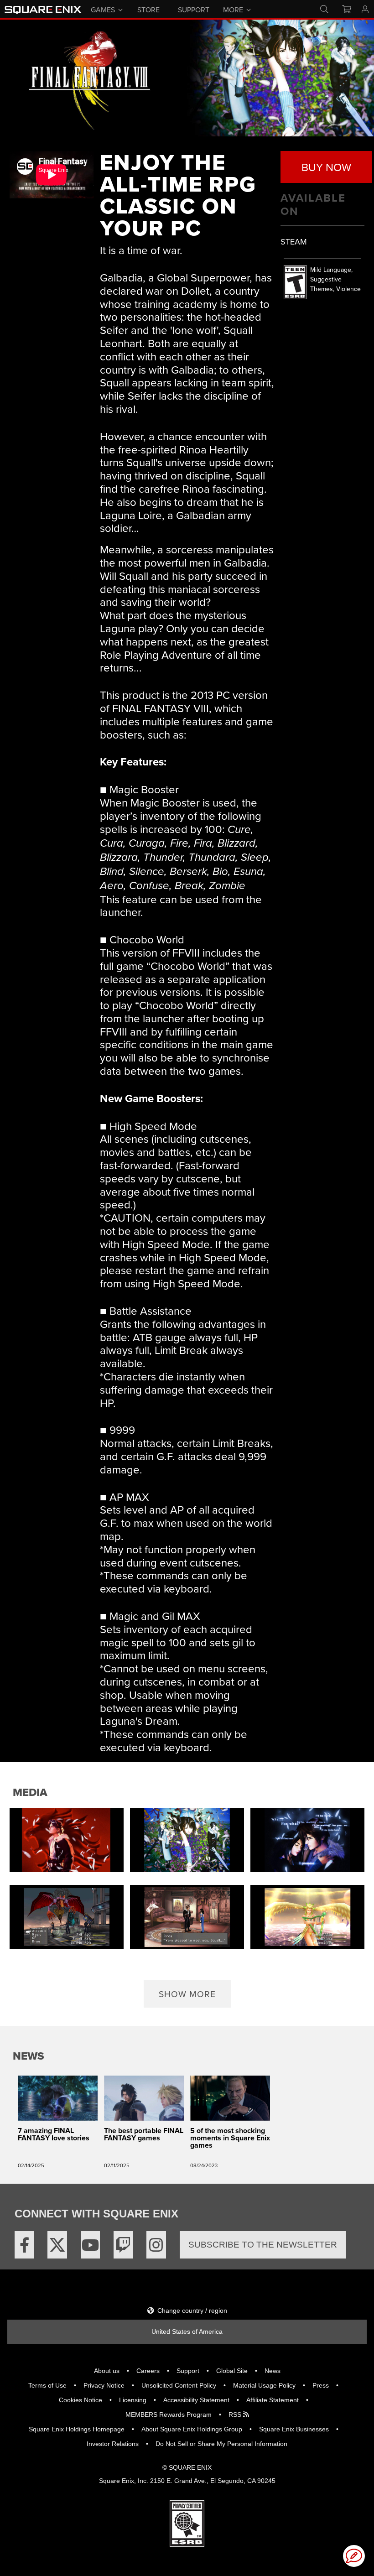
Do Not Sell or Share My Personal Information (221, 2444)
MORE (233, 9)
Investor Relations (113, 2444)
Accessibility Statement (196, 2400)
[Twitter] (57, 2245)
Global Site (232, 2371)
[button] (187, 1994)
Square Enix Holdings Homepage (77, 2429)
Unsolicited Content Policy (179, 2385)
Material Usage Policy (264, 2385)
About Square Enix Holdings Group (192, 2429)
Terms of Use (47, 2385)
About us (107, 2371)
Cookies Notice (81, 2400)
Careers (148, 2371)
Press (321, 2385)
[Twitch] (123, 2245)
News (273, 2371)
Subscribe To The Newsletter (263, 2245)
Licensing (133, 2400)
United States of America (187, 2331)
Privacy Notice (104, 2385)
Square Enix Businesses (294, 2429)
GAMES (103, 9)
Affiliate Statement (273, 2400)
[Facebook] (24, 2245)
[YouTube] (90, 2245)
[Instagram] (156, 2245)
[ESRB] (187, 2523)
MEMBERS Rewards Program (169, 2415)
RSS (236, 2415)
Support (188, 2371)
